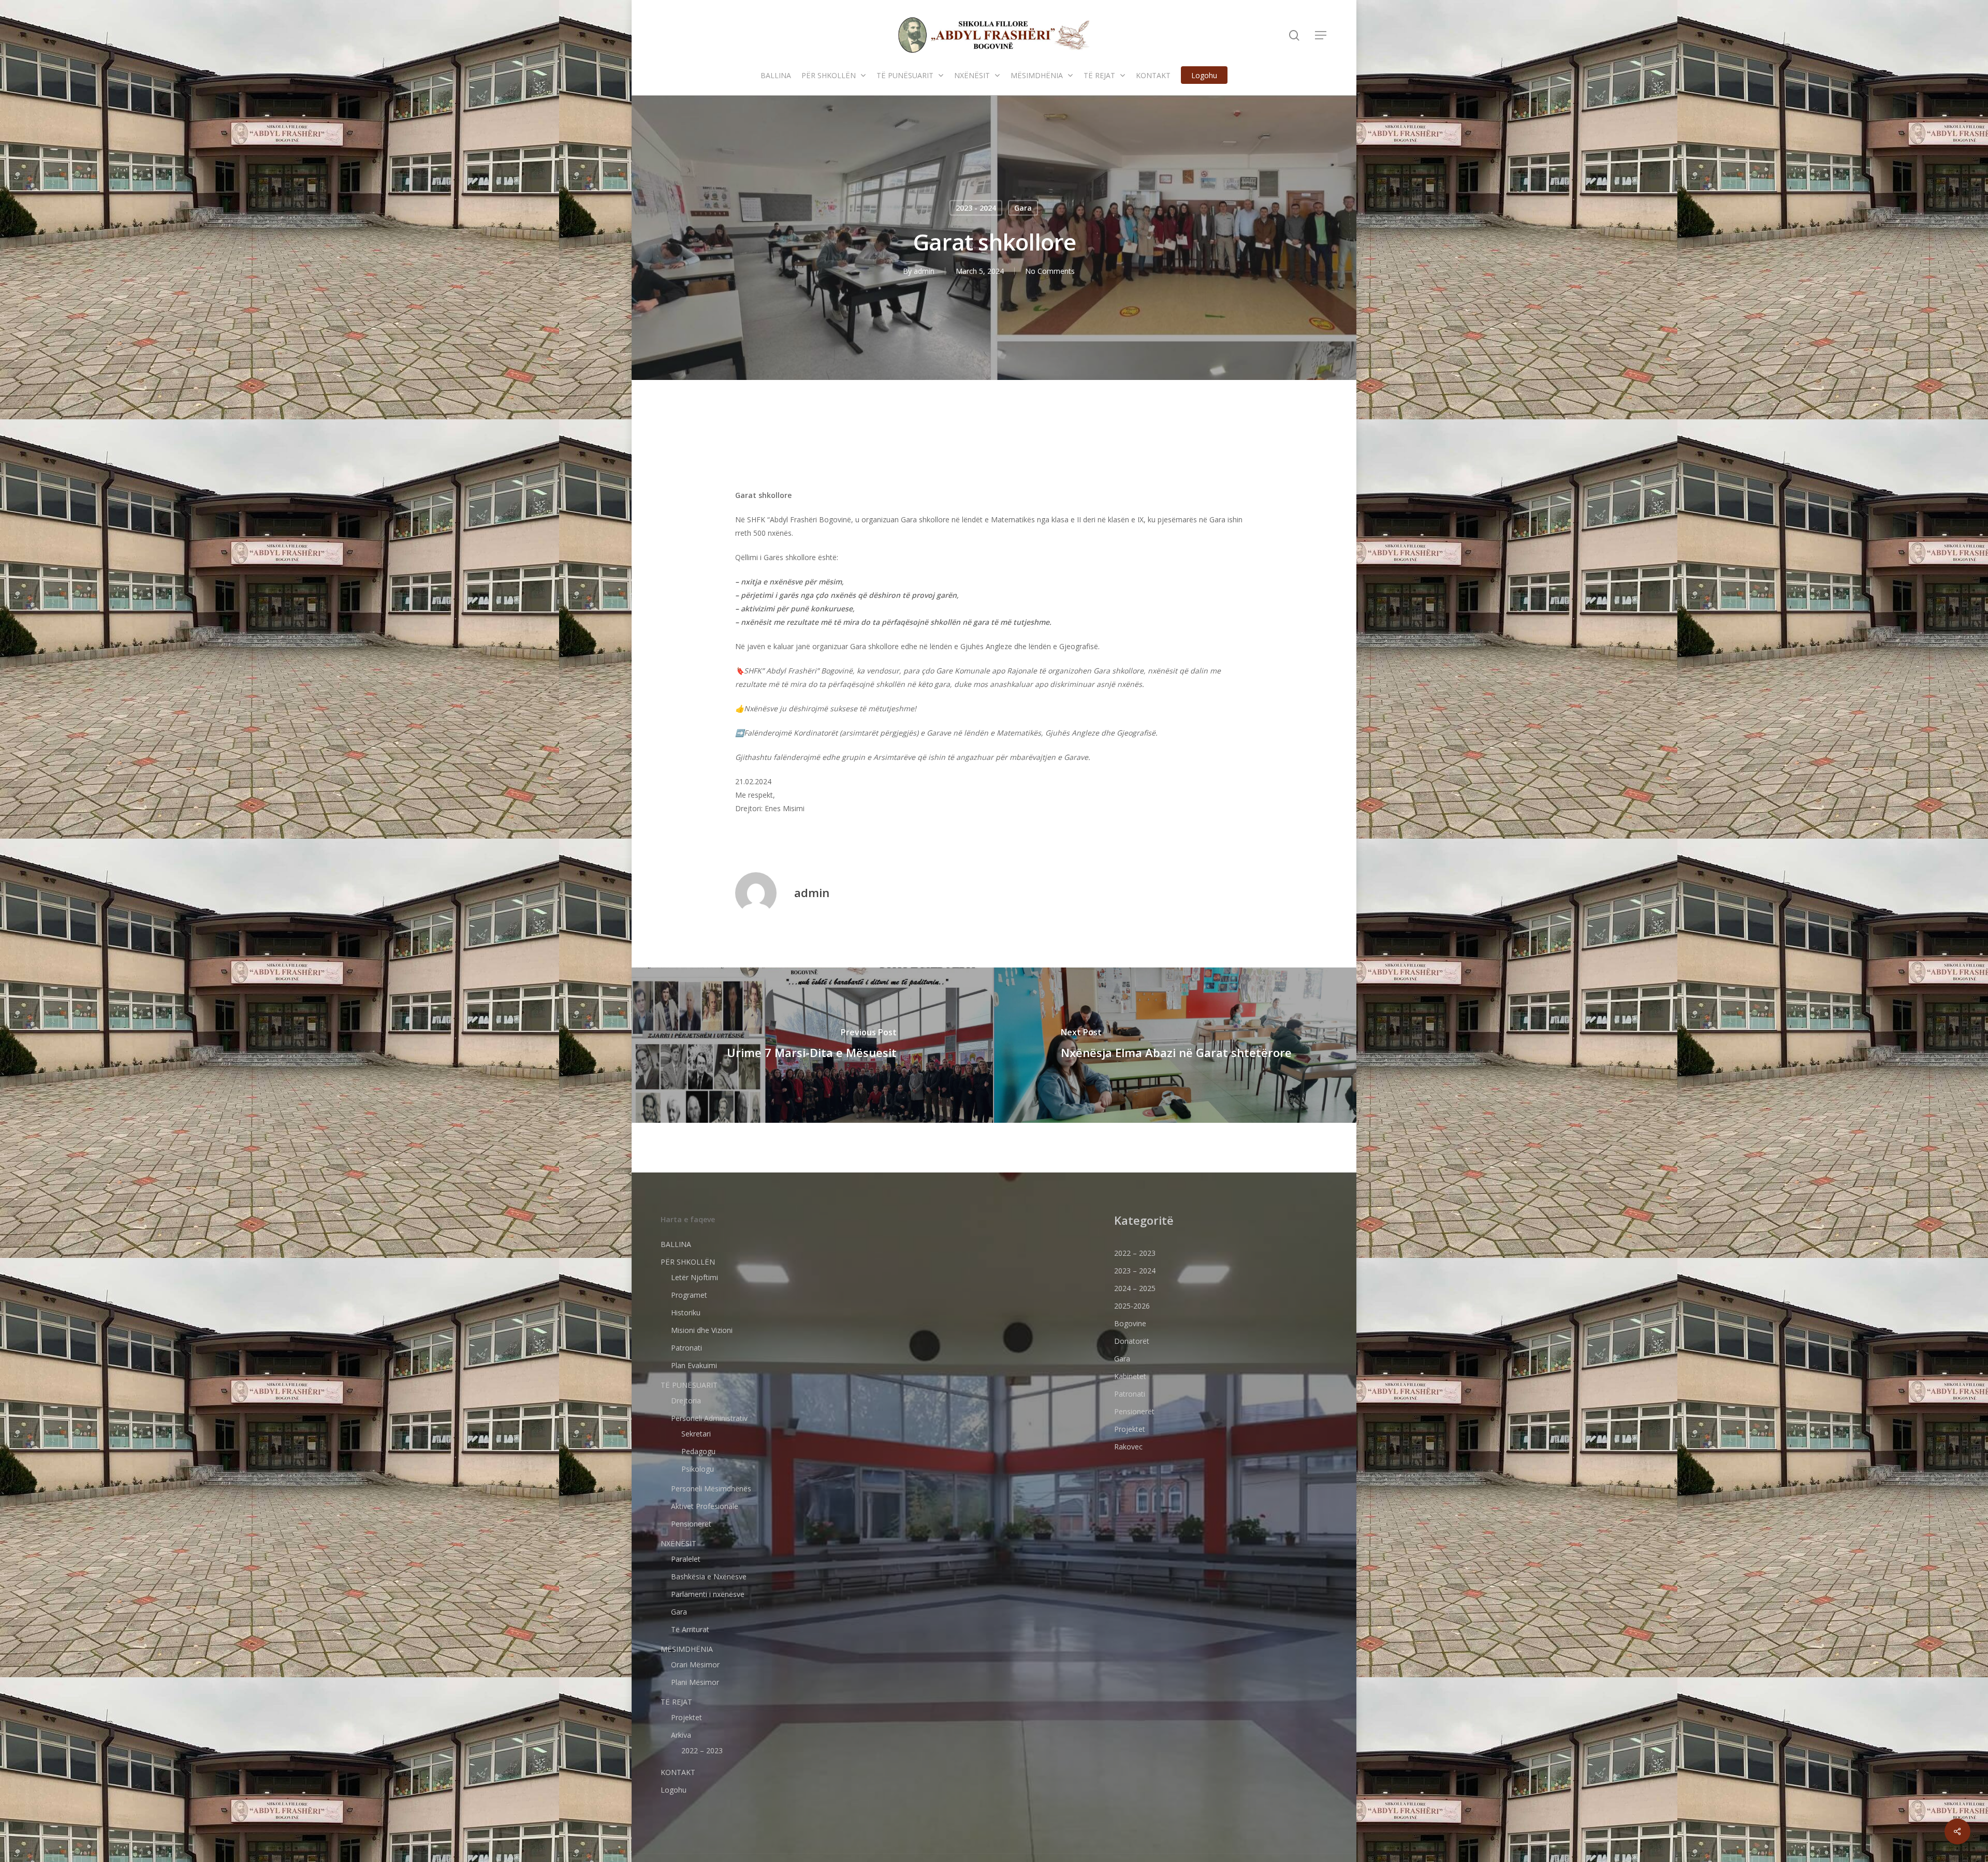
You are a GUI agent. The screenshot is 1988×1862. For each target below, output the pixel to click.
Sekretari (696, 1434)
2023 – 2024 (1135, 1271)
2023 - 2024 (976, 208)
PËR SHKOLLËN (688, 1262)
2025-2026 (1132, 1306)
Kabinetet (1130, 1376)
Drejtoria (686, 1401)
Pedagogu (698, 1451)
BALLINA (676, 1244)
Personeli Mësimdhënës (711, 1489)
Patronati (686, 1348)
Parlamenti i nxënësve (708, 1594)
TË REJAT (676, 1702)
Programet (689, 1295)
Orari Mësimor (695, 1665)
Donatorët (1132, 1341)
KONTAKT (678, 1772)
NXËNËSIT (678, 1543)
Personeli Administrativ (709, 1418)
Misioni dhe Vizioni (702, 1330)
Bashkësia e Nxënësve (709, 1577)
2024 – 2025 (1135, 1288)
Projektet (686, 1717)
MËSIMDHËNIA (687, 1649)
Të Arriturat (690, 1629)
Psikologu (698, 1469)
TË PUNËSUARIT (689, 1385)
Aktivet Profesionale (705, 1506)
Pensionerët (691, 1524)
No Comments (1050, 271)
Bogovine (1130, 1323)
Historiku (686, 1313)
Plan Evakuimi (694, 1365)
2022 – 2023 (702, 1750)
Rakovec (1128, 1447)
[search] (1294, 35)
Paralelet (686, 1559)
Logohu (674, 1790)
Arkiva (681, 1735)
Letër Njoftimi (695, 1277)
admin (924, 271)
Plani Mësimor (695, 1682)
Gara (1023, 208)
